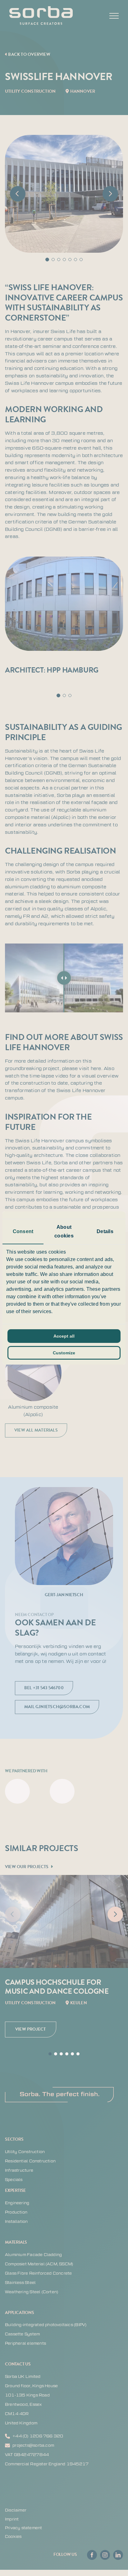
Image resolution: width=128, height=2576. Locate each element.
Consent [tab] (23, 1231)
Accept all (64, 1336)
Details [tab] (105, 1231)
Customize (64, 1353)
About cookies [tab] (64, 1231)
